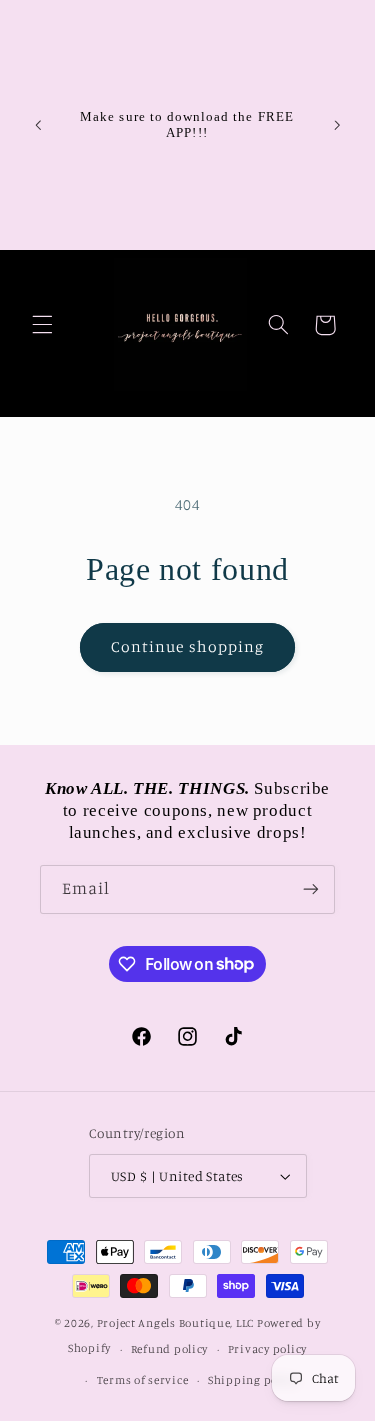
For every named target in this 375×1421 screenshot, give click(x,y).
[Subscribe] (311, 889)
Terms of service (143, 1380)
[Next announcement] (337, 125)
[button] (42, 325)
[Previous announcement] (38, 125)
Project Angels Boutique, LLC (176, 1323)
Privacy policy (267, 1349)
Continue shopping (187, 646)
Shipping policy (253, 1380)
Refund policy (170, 1349)
